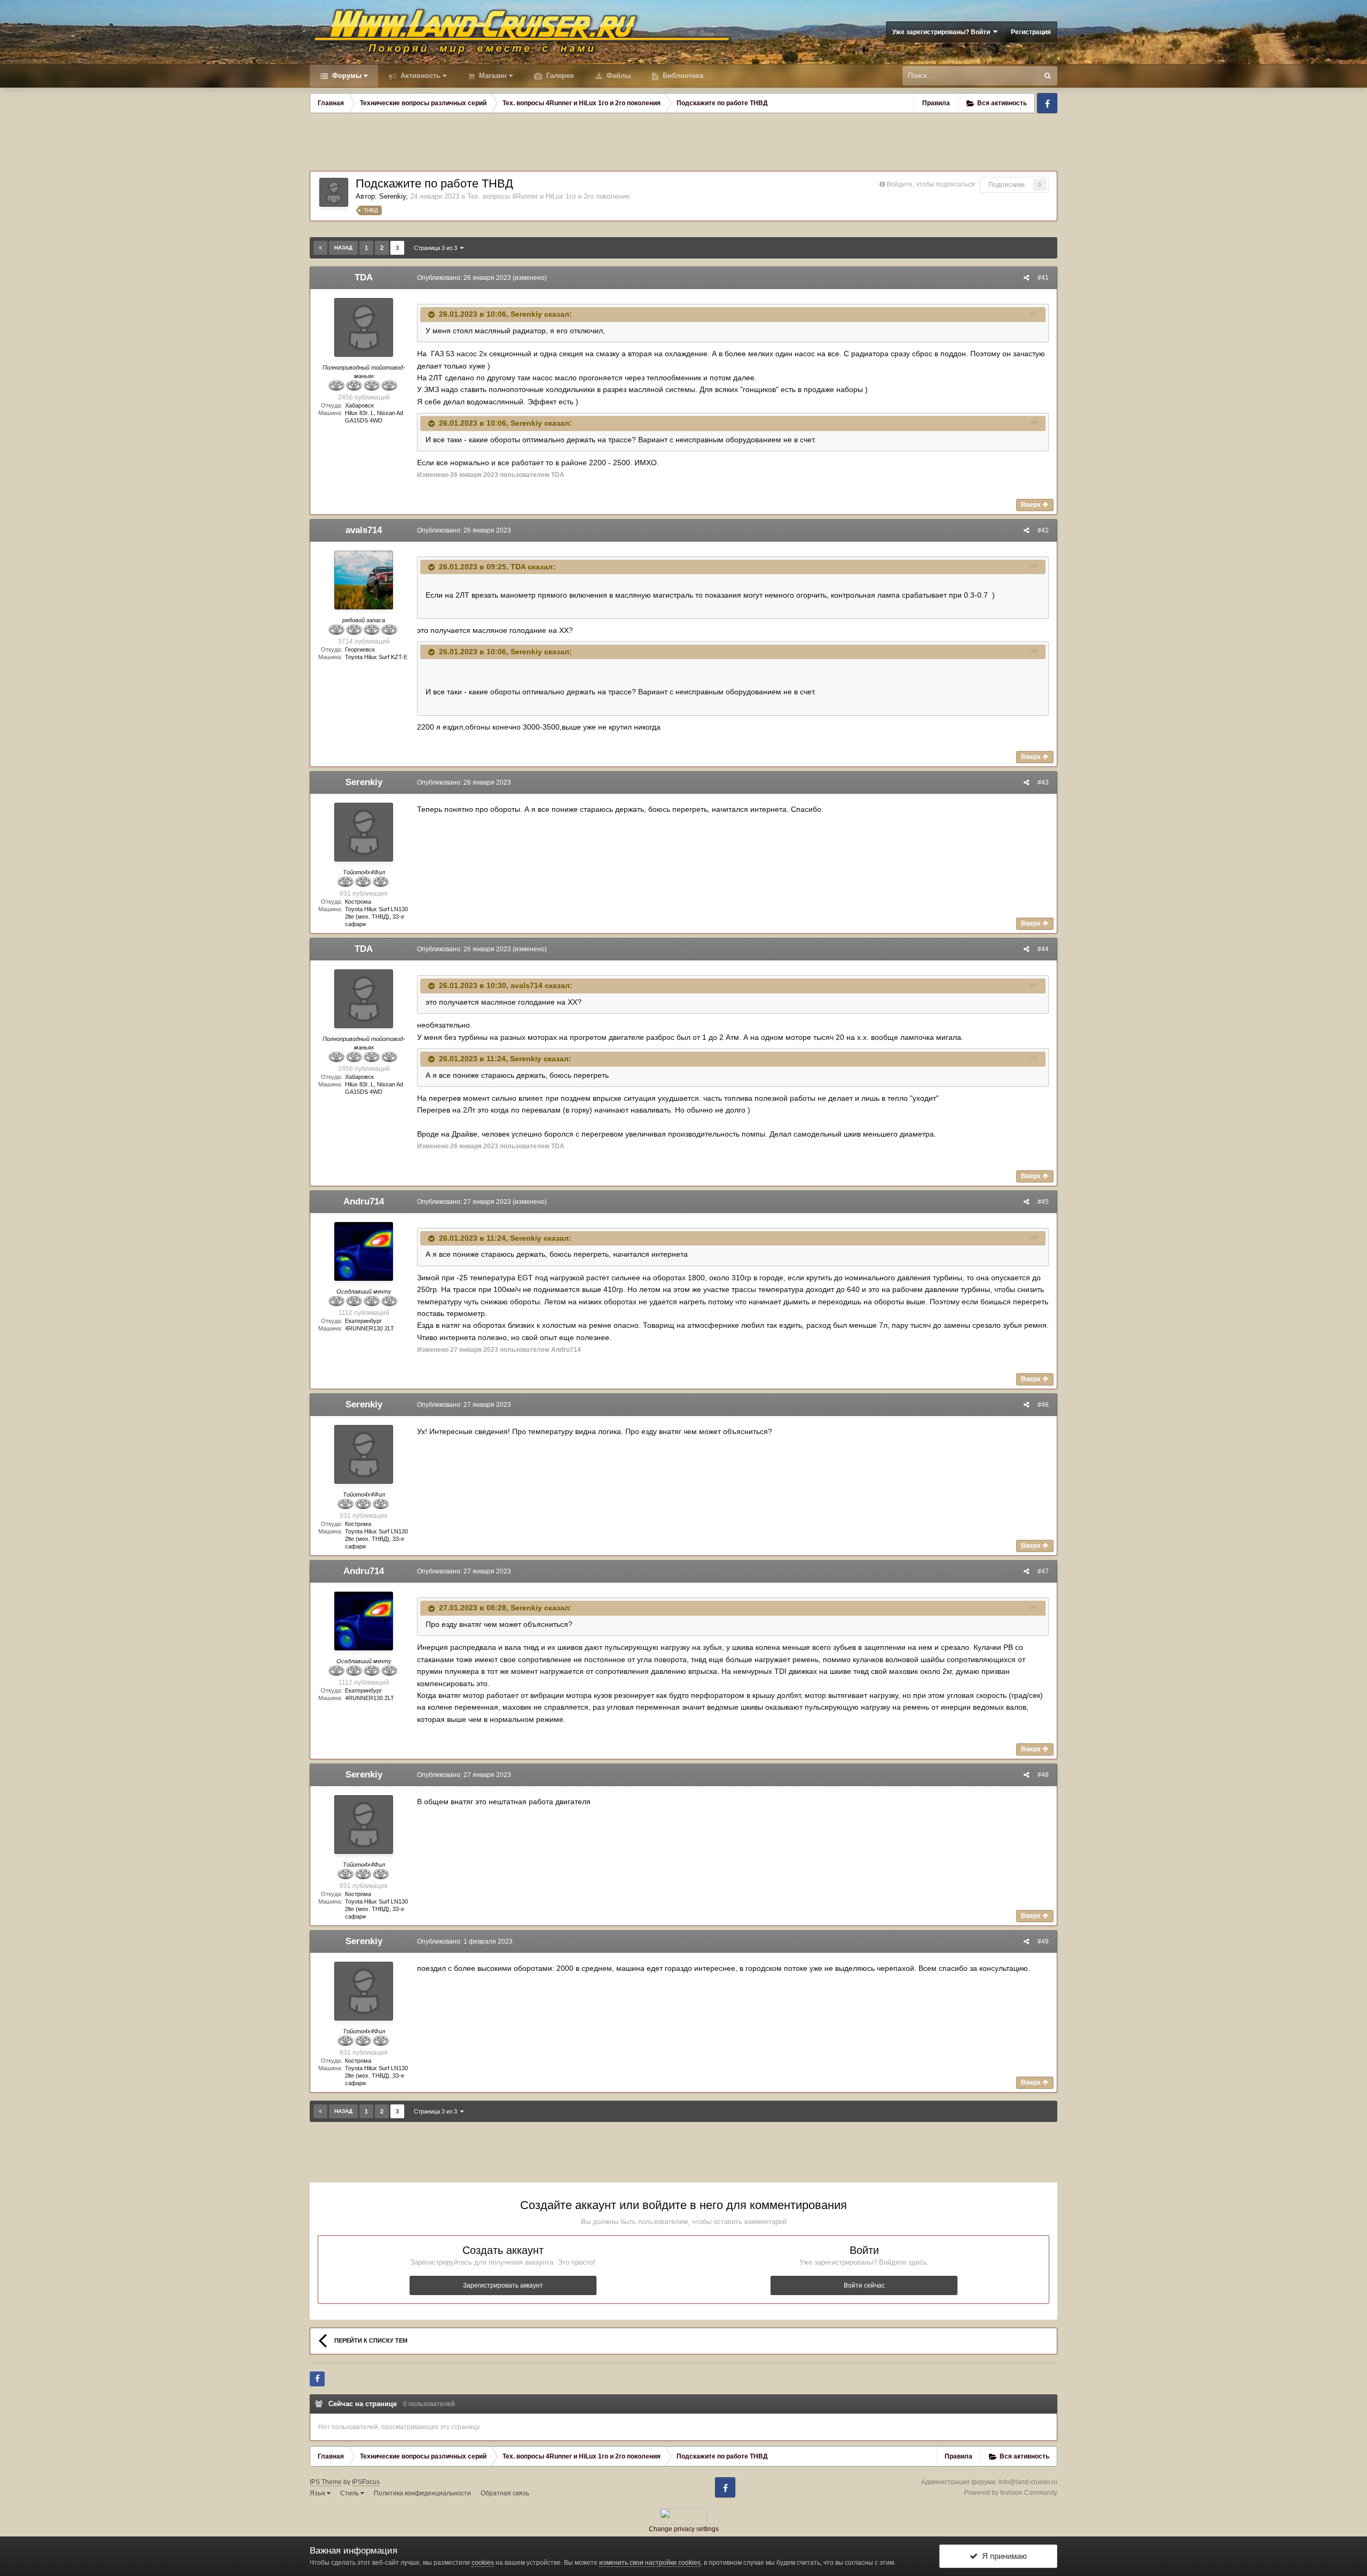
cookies (483, 2563)
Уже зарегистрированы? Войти (943, 32)
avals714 (364, 530)
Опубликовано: (464, 278)
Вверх (1032, 505)
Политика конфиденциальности (422, 2493)
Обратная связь (505, 2493)
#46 (1043, 1405)
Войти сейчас (864, 2285)
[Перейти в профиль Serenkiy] (334, 192)
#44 (1043, 949)
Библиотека (682, 76)
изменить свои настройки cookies (650, 2563)
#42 (1043, 530)
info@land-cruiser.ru (1028, 2482)
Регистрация (1031, 32)
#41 (1043, 278)
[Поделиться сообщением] (1026, 278)
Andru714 (364, 1201)
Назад (343, 248)
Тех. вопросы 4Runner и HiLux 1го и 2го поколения (548, 196)
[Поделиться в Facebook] (317, 2379)
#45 (1043, 1202)
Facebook (1047, 103)
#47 (1043, 1571)
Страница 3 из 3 (437, 248)
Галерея (559, 76)
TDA (364, 277)
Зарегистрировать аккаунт (503, 2285)
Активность (419, 76)
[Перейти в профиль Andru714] (364, 1251)
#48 (1043, 1775)
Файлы (618, 76)
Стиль (350, 2493)
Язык (318, 2493)
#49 (1043, 1941)
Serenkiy (392, 196)
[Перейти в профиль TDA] (364, 327)
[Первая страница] (320, 248)
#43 (1043, 782)
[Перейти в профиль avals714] (364, 580)
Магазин (492, 76)
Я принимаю (1002, 2556)
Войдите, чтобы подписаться (931, 184)
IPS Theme (326, 2482)
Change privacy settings (684, 2529)
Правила (936, 103)
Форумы (346, 76)
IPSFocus (366, 2482)
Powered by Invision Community (1011, 2493)
